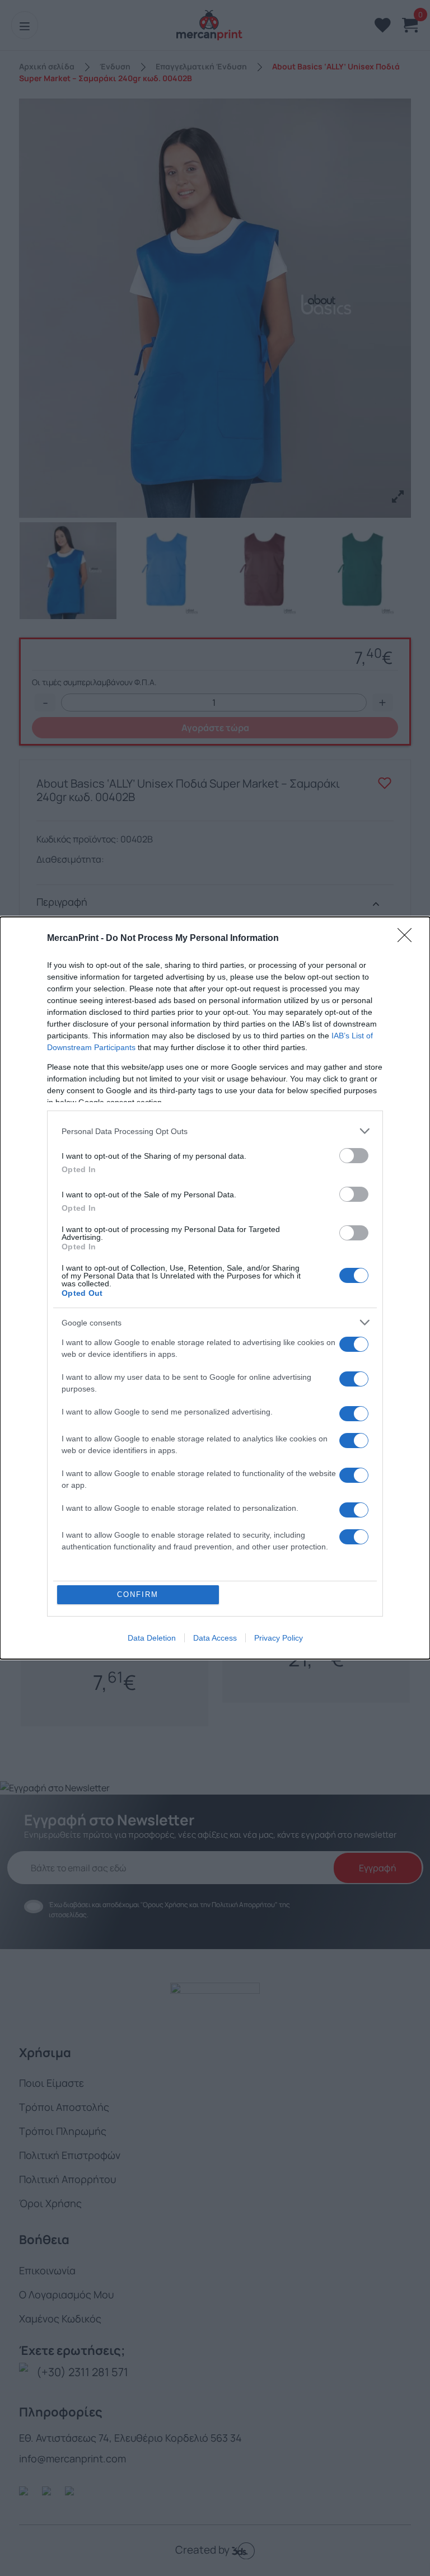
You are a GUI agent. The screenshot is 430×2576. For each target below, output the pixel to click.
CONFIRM (138, 1594)
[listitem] (215, 1131)
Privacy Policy (279, 1638)
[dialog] (215, 1288)
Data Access (215, 1638)
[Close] (408, 939)
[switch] (354, 1156)
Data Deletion (152, 1638)
